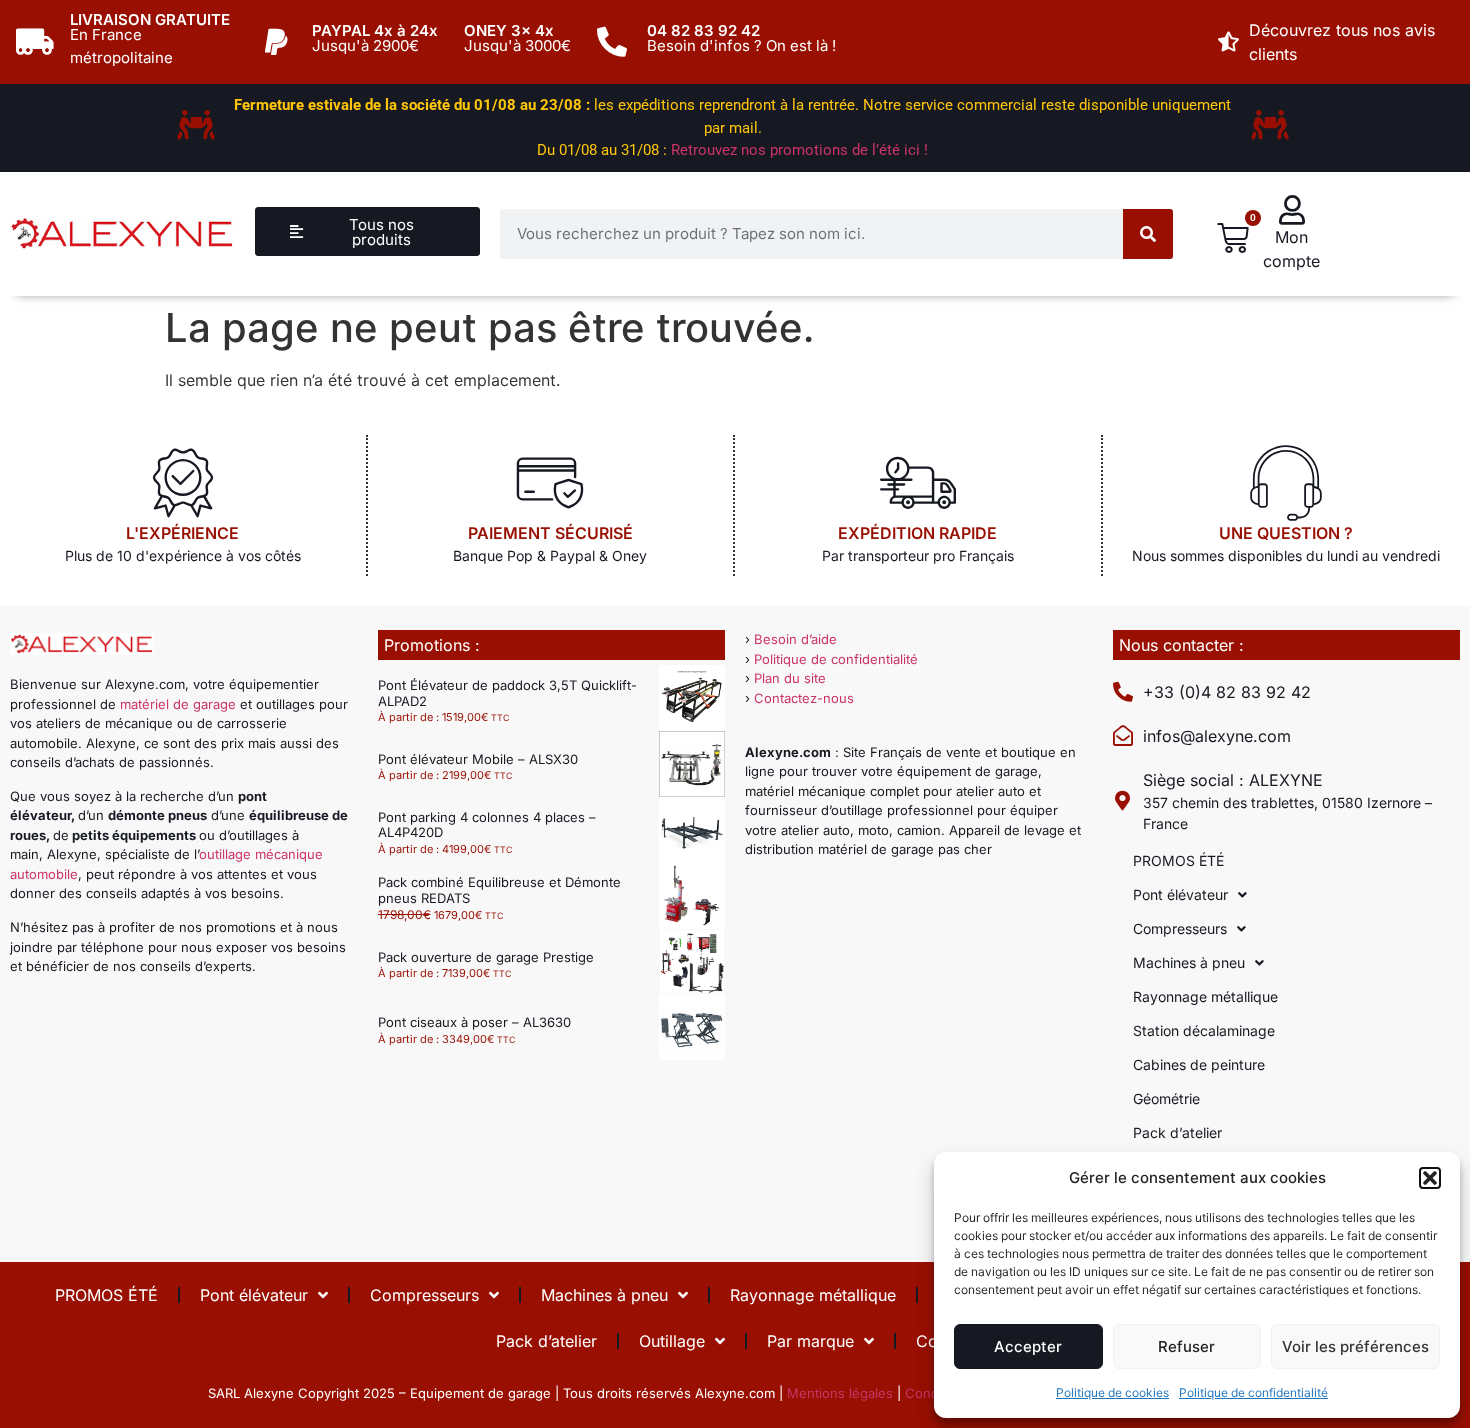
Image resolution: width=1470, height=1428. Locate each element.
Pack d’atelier (1177, 1132)
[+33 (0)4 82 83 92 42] (1123, 692)
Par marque (810, 1341)
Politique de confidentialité (1253, 1392)
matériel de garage (178, 704)
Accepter (1028, 1346)
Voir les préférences (1355, 1346)
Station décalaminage (1204, 1030)
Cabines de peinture (1199, 1064)
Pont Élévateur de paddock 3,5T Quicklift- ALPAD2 (507, 693)
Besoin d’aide (795, 639)
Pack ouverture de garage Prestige (486, 957)
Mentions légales (840, 1393)
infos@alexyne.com (1217, 736)
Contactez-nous (804, 698)
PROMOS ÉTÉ (1178, 860)
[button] (1430, 1178)
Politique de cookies (1112, 1392)
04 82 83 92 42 (703, 30)
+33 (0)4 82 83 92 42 (1227, 692)
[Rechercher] (1148, 234)
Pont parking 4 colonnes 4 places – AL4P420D (487, 825)
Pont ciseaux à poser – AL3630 (474, 1022)
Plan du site (790, 678)
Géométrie (1166, 1098)
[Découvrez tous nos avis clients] (1229, 42)
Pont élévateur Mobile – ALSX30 (478, 759)
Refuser (1186, 1346)
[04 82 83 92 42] (612, 42)
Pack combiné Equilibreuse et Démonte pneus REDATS (499, 890)
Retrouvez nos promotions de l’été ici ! (799, 150)
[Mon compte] (1292, 210)
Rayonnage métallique (1205, 996)
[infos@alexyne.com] (1123, 736)
